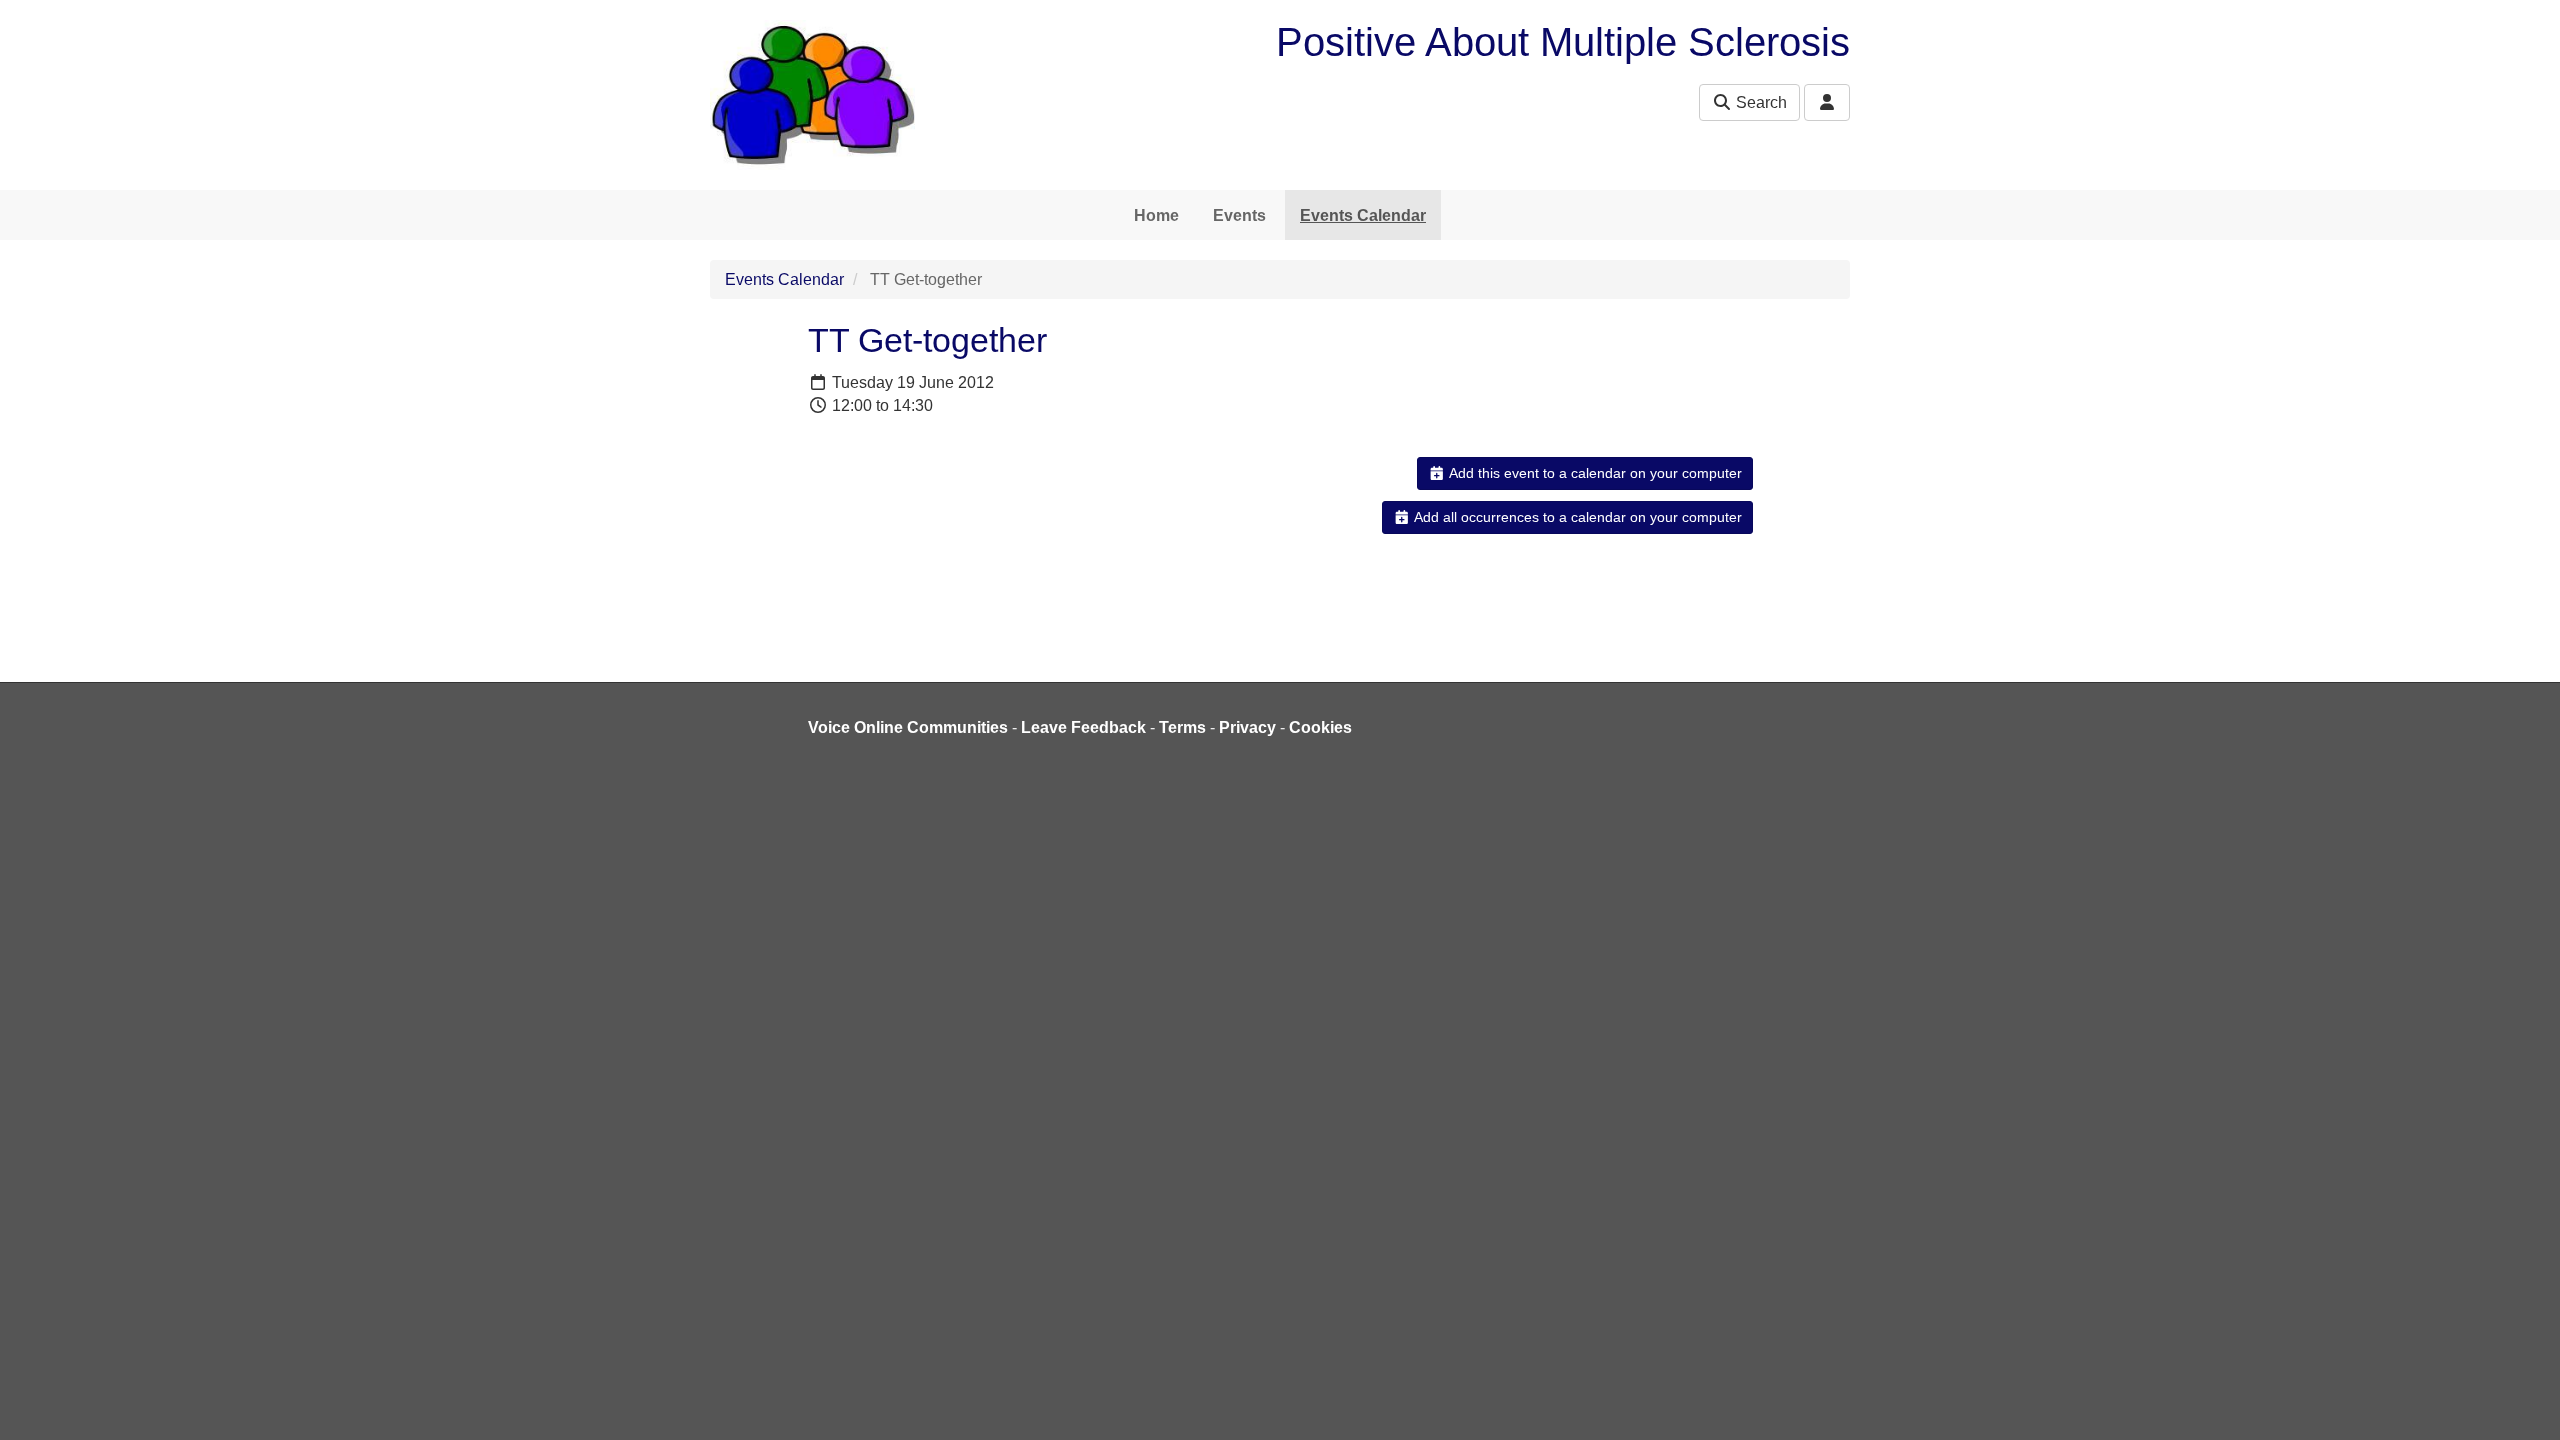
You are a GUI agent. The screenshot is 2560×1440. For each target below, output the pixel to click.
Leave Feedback (1083, 727)
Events (1239, 215)
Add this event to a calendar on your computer (1594, 473)
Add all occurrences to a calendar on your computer (1576, 517)
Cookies (1320, 727)
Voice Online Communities (908, 727)
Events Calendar (1363, 215)
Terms (1182, 727)
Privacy (1247, 727)
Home (1156, 215)
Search (1759, 102)
